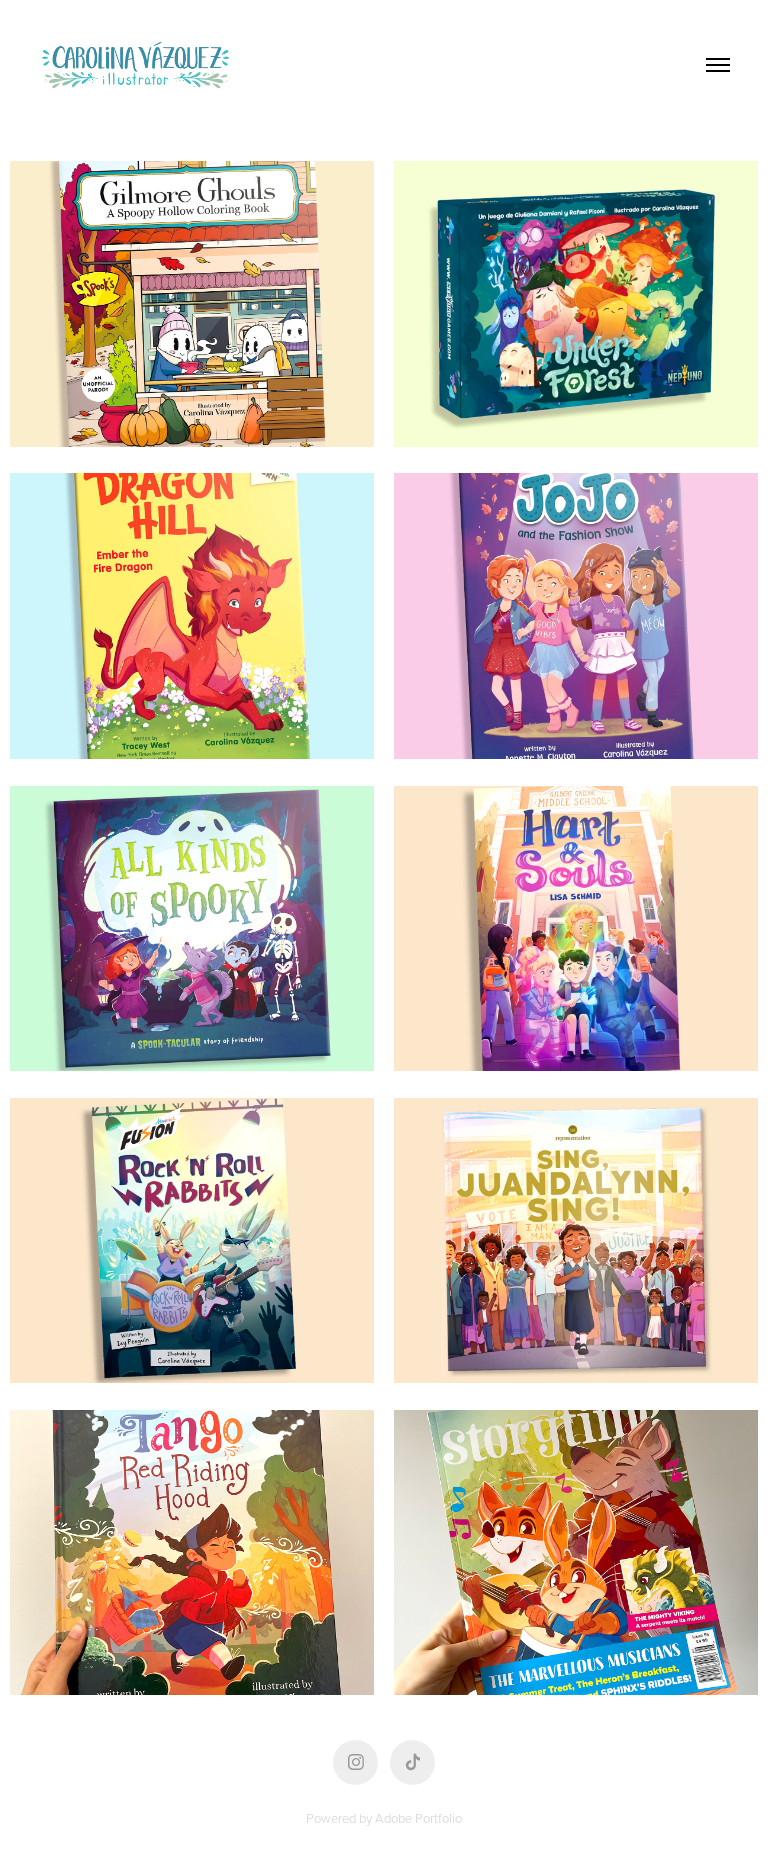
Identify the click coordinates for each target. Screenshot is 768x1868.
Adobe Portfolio (418, 1818)
